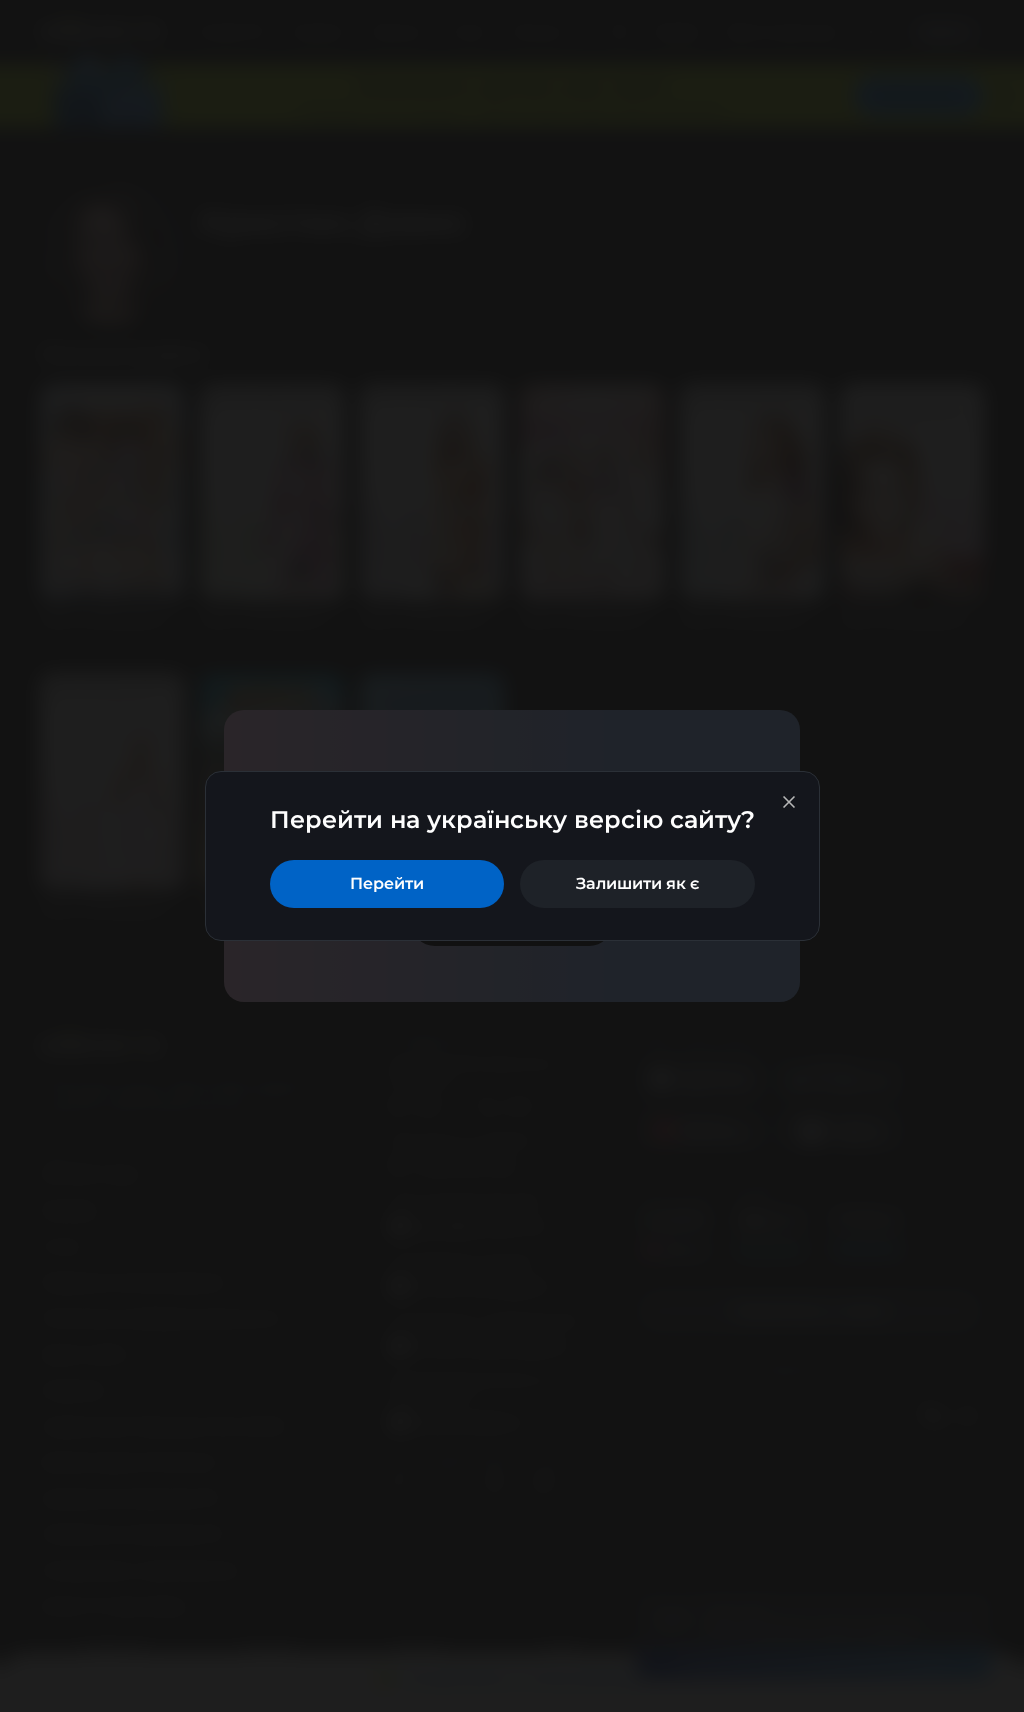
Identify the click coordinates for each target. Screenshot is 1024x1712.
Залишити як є (637, 883)
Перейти (387, 883)
